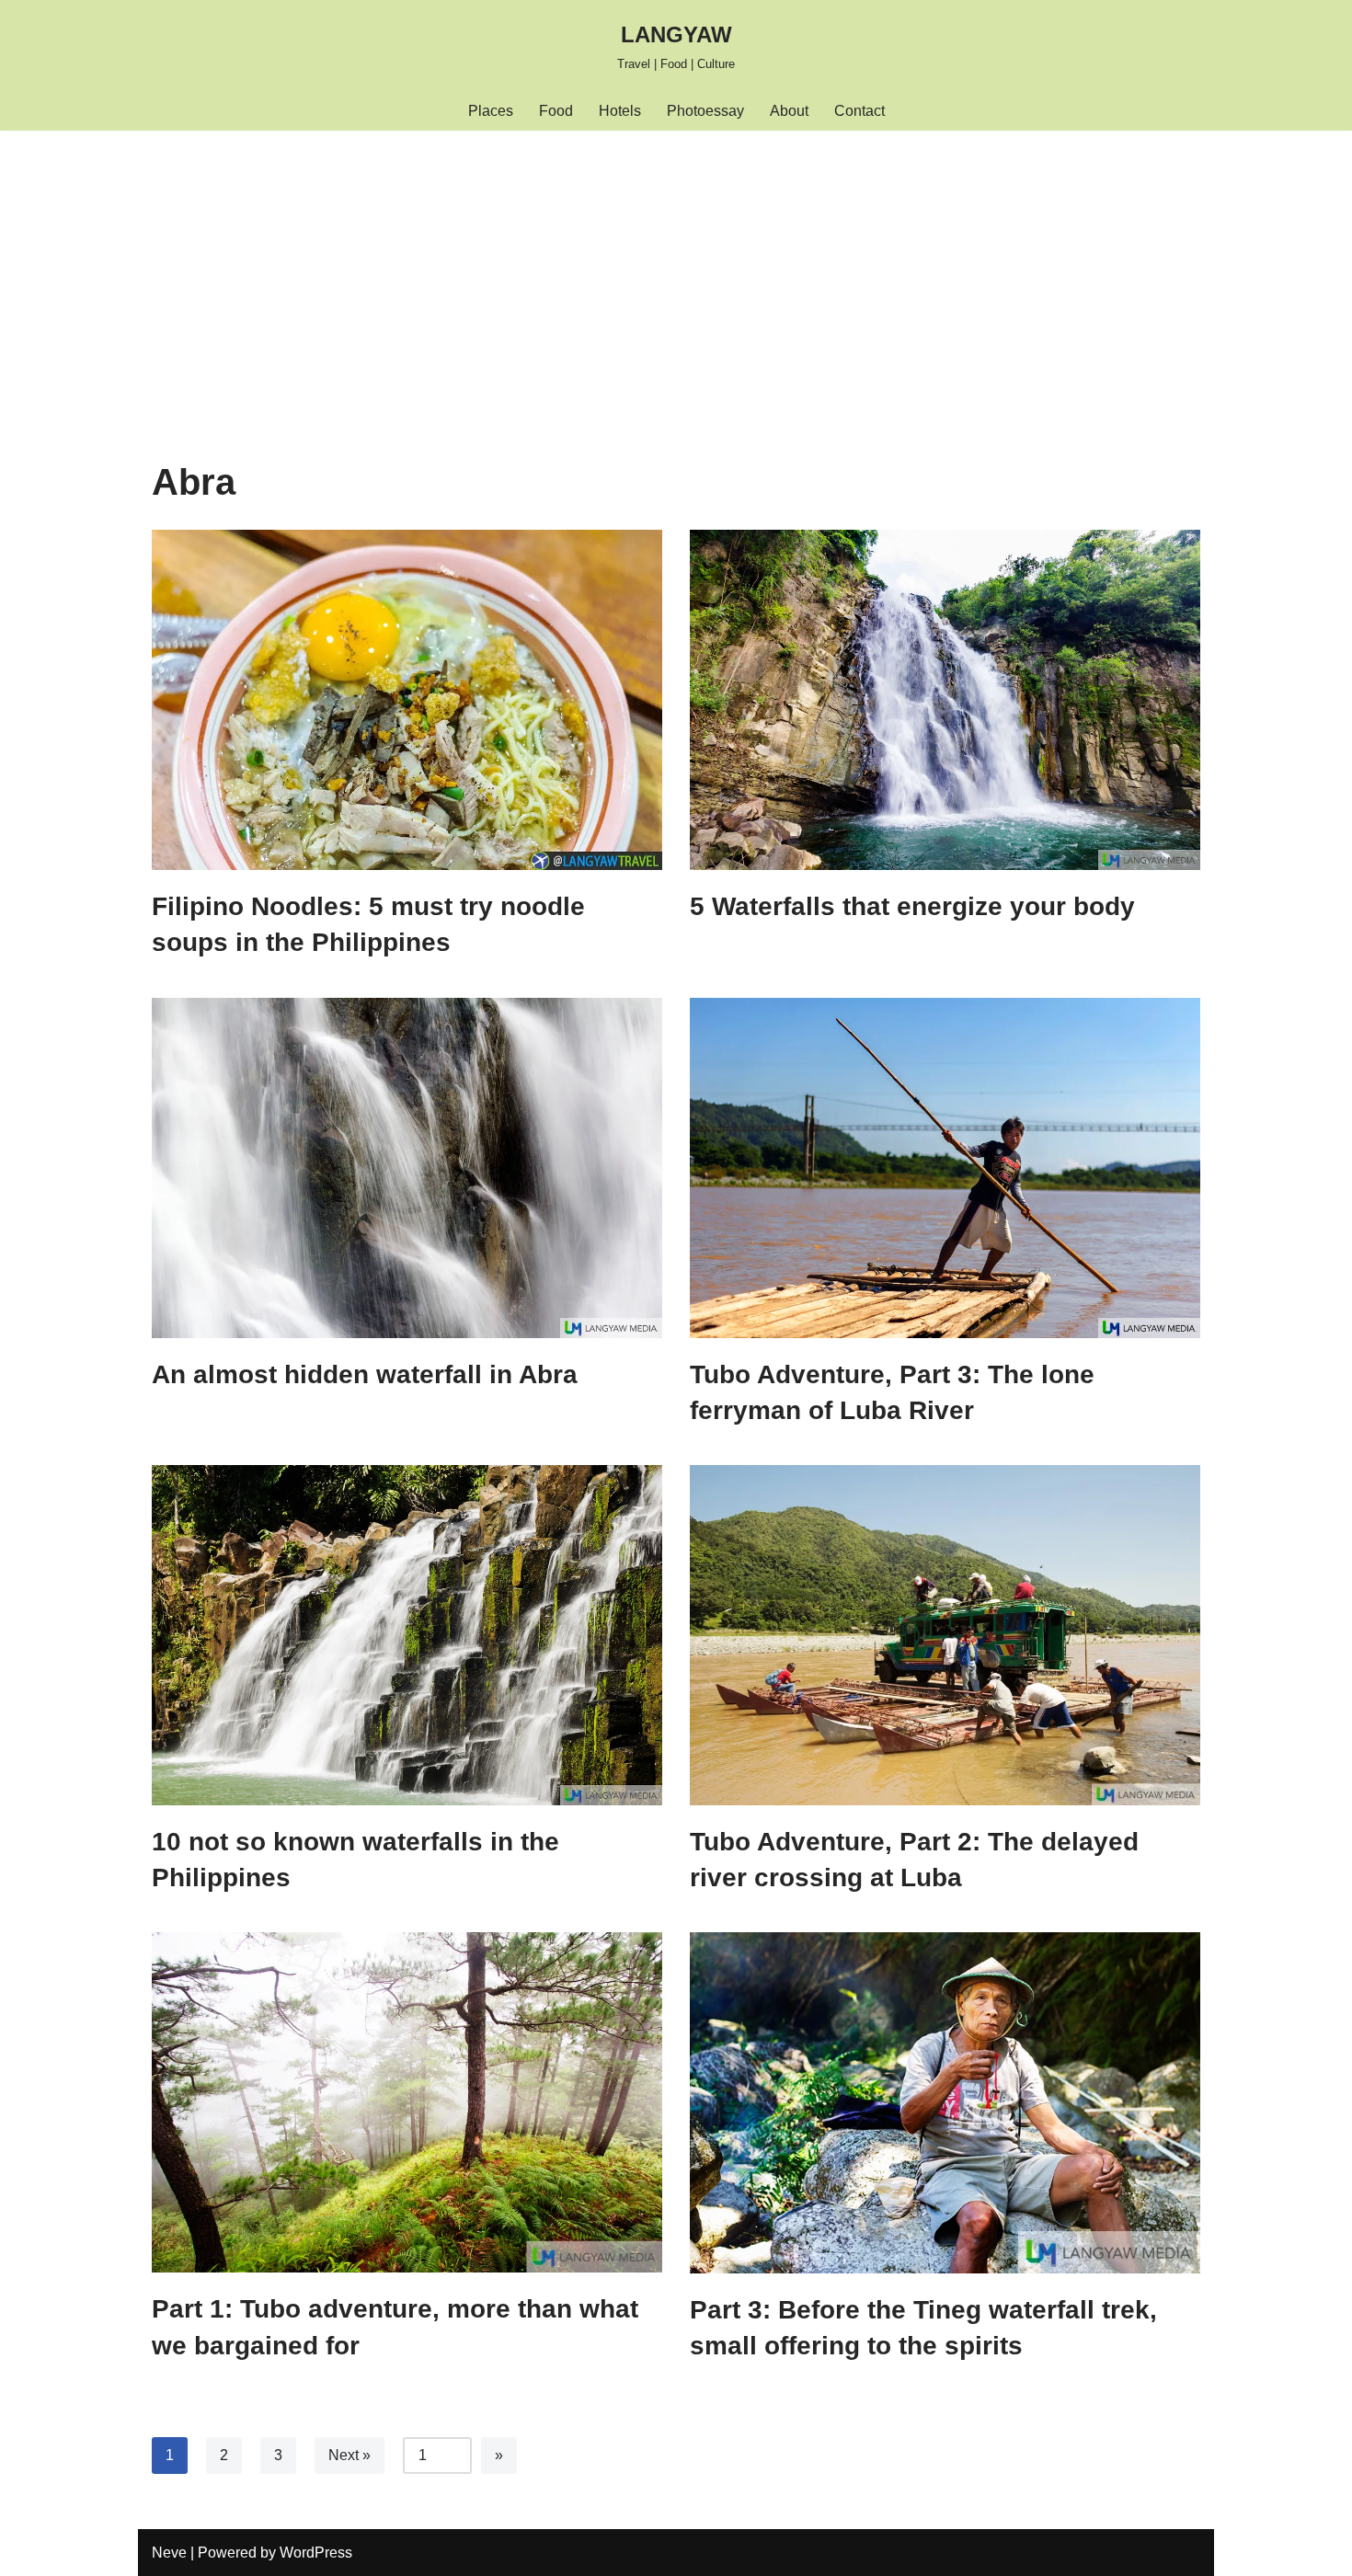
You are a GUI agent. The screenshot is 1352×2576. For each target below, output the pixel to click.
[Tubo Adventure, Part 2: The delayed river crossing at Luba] (945, 1635)
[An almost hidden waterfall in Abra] (407, 1168)
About (789, 111)
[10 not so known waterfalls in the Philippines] (407, 1635)
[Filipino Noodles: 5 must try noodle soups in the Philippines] (407, 700)
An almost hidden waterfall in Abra (365, 1374)
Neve (169, 2553)
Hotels (620, 111)
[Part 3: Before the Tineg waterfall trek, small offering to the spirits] (945, 2102)
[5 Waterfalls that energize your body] (945, 700)
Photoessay (705, 111)
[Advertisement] (676, 269)
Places (491, 111)
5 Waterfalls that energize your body (912, 906)
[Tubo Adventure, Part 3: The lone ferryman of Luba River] (945, 1168)
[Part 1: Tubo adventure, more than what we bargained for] (407, 2102)
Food (556, 111)
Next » (349, 2455)
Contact (859, 111)
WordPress (316, 2553)
